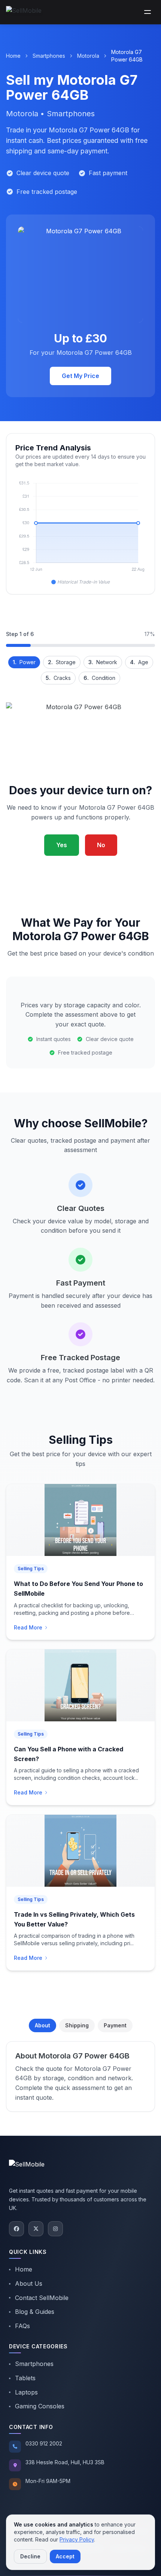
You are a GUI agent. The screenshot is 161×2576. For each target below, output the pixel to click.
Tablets (25, 2378)
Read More (28, 1627)
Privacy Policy (77, 2539)
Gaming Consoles (40, 2406)
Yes (62, 845)
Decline (30, 2556)
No (101, 845)
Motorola (88, 56)
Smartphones (49, 56)
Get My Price (80, 376)
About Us (29, 2283)
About (42, 2025)
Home (13, 56)
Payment (115, 2025)
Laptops (26, 2392)
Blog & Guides (35, 2312)
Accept (65, 2556)
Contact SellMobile (42, 2298)
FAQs (22, 2326)
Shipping (77, 2025)
